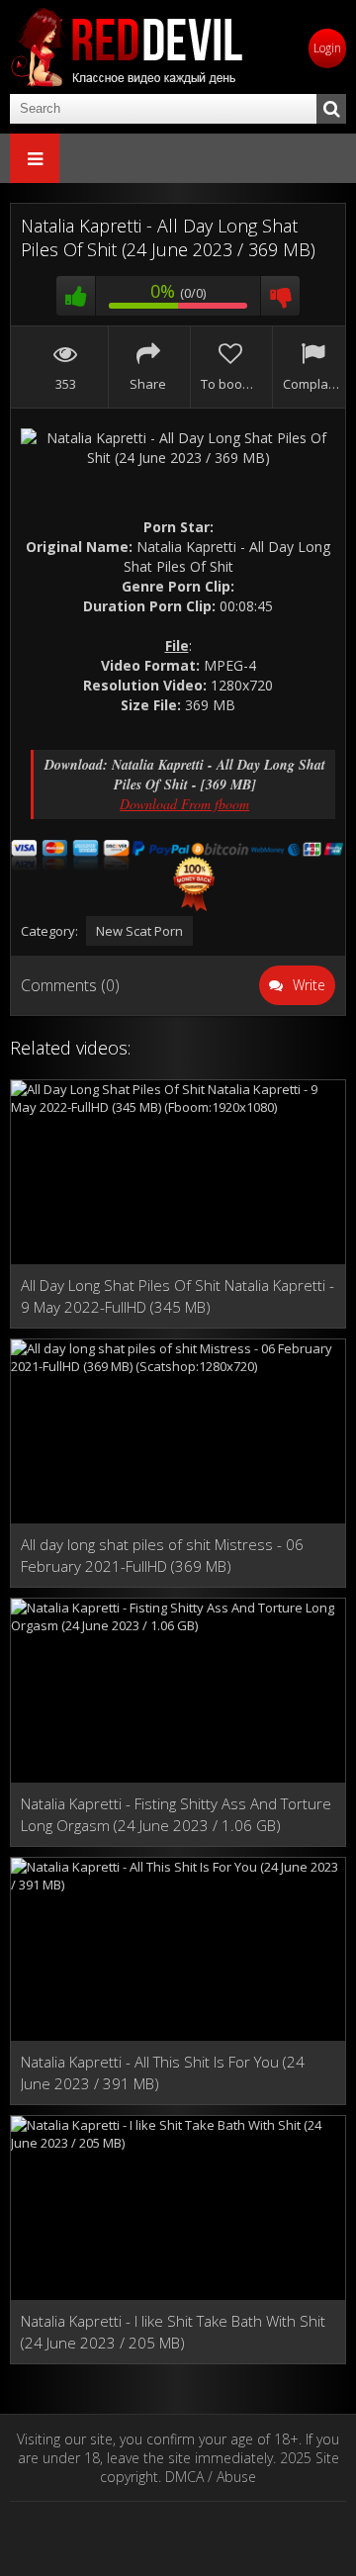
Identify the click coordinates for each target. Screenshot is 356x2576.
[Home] (129, 47)
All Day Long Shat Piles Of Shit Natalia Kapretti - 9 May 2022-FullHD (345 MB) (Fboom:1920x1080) (178, 1296)
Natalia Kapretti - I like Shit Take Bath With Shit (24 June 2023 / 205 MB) (173, 2332)
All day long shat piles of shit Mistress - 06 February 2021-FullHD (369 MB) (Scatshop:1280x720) (162, 1556)
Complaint (312, 384)
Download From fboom (184, 804)
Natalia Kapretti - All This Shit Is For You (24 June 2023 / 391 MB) (163, 2072)
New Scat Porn (139, 931)
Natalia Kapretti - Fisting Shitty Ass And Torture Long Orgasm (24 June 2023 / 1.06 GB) (176, 1814)
